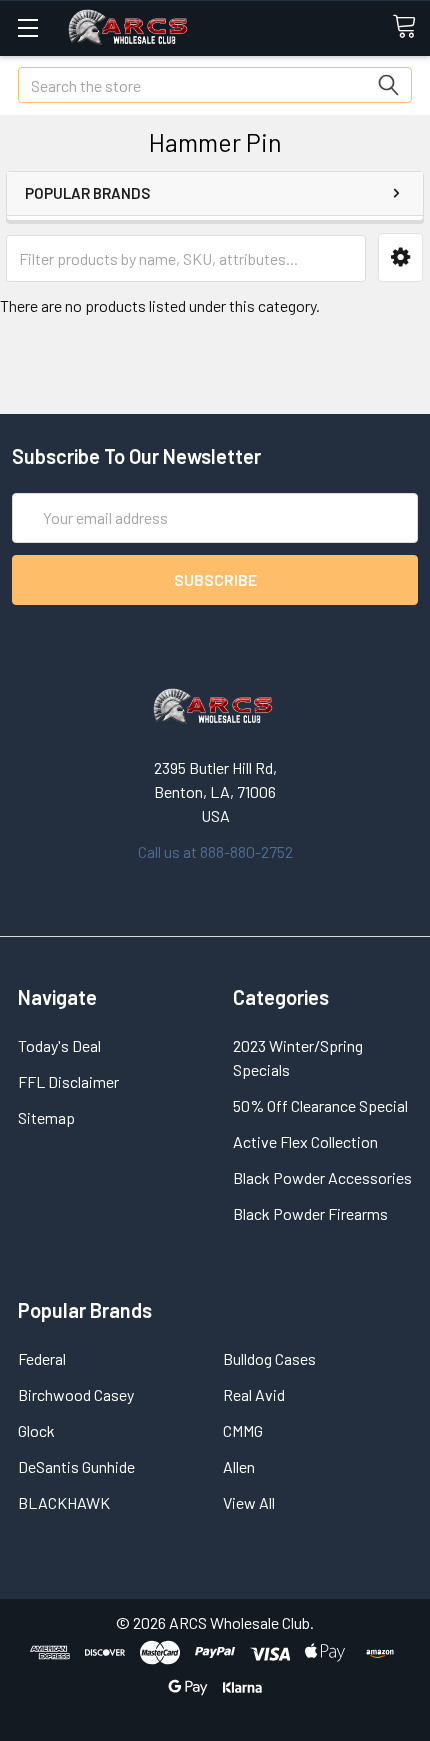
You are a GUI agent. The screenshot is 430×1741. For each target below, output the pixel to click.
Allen (239, 1466)
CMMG (243, 1430)
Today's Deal (59, 1045)
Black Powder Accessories (322, 1177)
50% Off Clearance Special (320, 1105)
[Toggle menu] (27, 27)
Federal (42, 1358)
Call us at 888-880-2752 (215, 851)
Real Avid (254, 1394)
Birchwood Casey (76, 1394)
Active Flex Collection (305, 1141)
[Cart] (411, 27)
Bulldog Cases (269, 1358)
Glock (36, 1430)
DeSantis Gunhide (76, 1466)
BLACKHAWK (64, 1502)
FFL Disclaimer (68, 1081)
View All (249, 1502)
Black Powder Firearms (310, 1213)
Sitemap (46, 1117)
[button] (400, 257)
